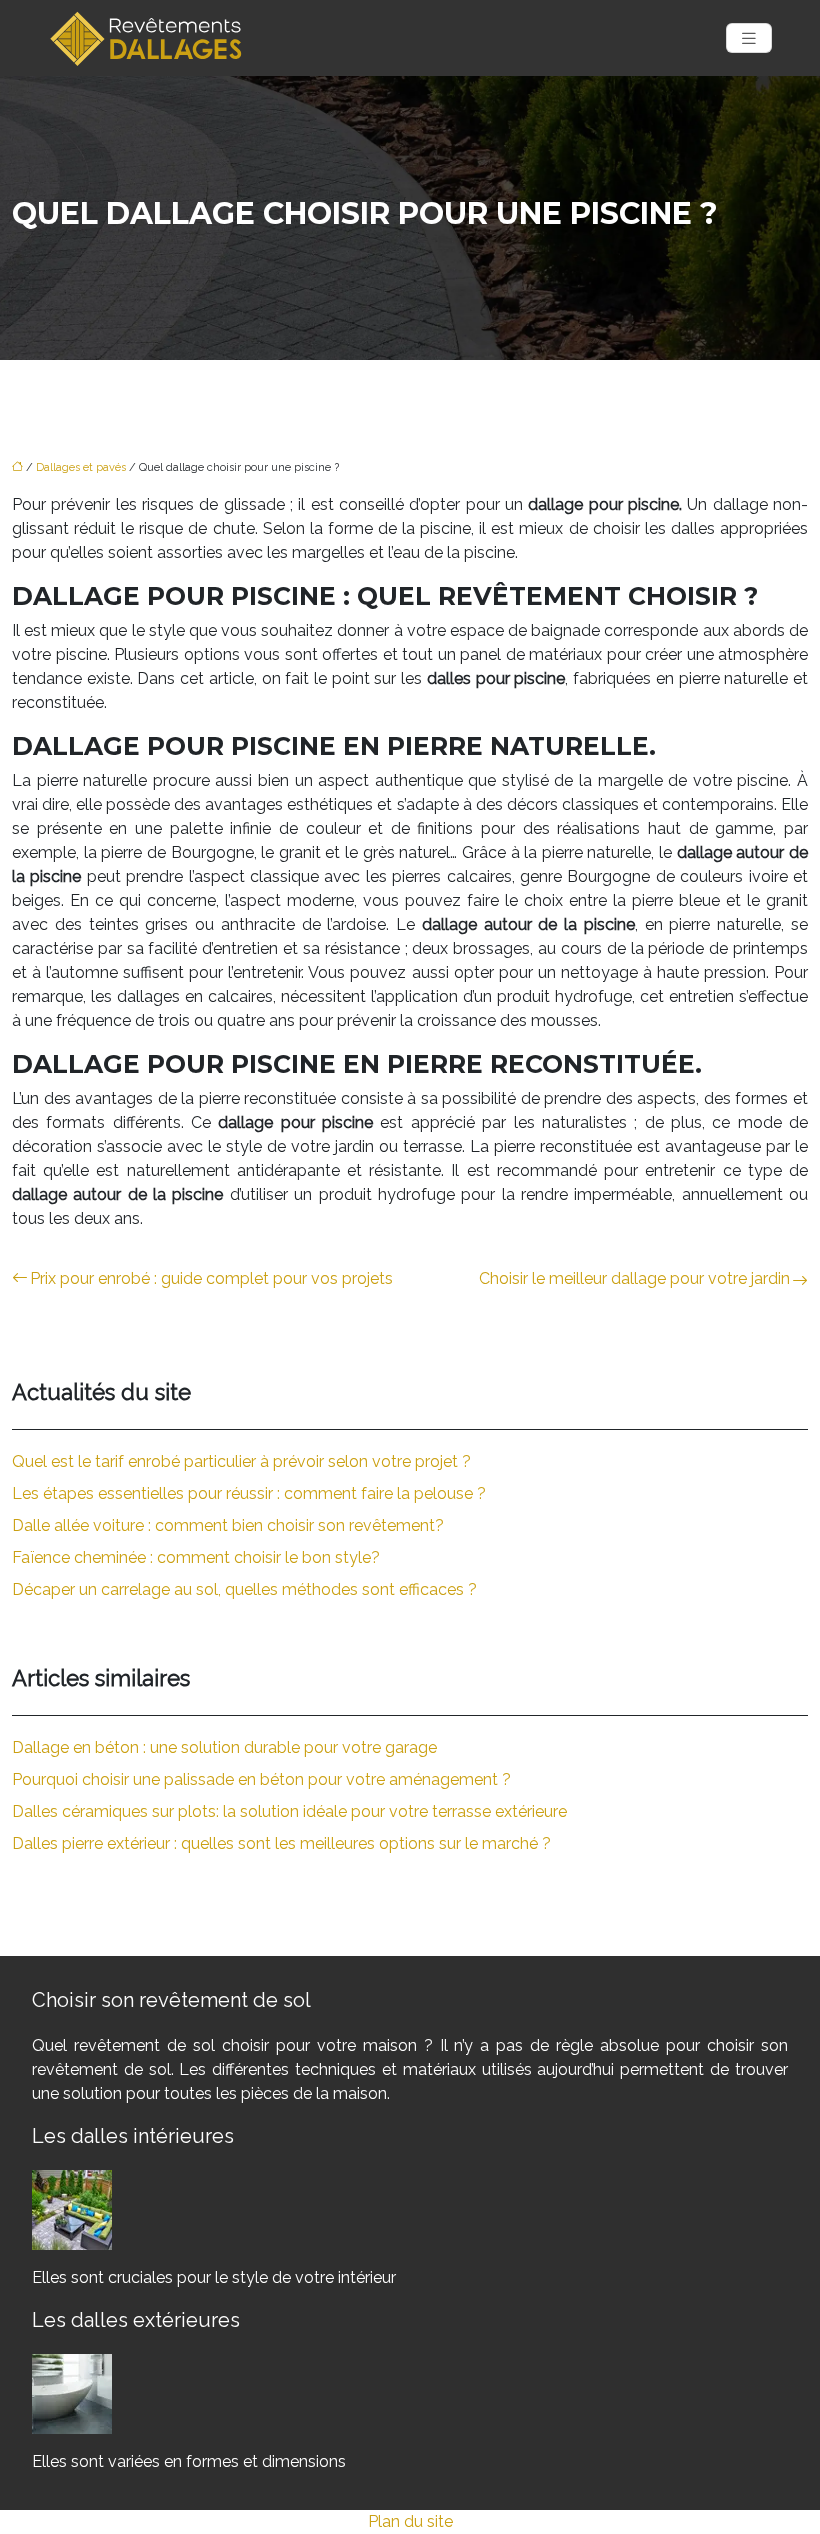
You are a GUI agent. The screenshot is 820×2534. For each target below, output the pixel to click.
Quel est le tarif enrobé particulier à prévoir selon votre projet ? (241, 1461)
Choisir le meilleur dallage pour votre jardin (634, 1278)
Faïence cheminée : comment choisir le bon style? (196, 1557)
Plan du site (410, 2521)
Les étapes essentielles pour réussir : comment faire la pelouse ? (249, 1493)
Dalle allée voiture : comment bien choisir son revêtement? (228, 1525)
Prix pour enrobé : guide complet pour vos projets (211, 1278)
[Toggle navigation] (749, 38)
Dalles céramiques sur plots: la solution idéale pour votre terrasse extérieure (289, 1811)
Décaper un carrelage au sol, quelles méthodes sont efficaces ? (244, 1589)
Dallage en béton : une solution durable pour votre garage (224, 1747)
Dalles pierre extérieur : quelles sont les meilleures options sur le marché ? (281, 1843)
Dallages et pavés (81, 467)
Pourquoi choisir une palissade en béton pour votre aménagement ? (261, 1779)
